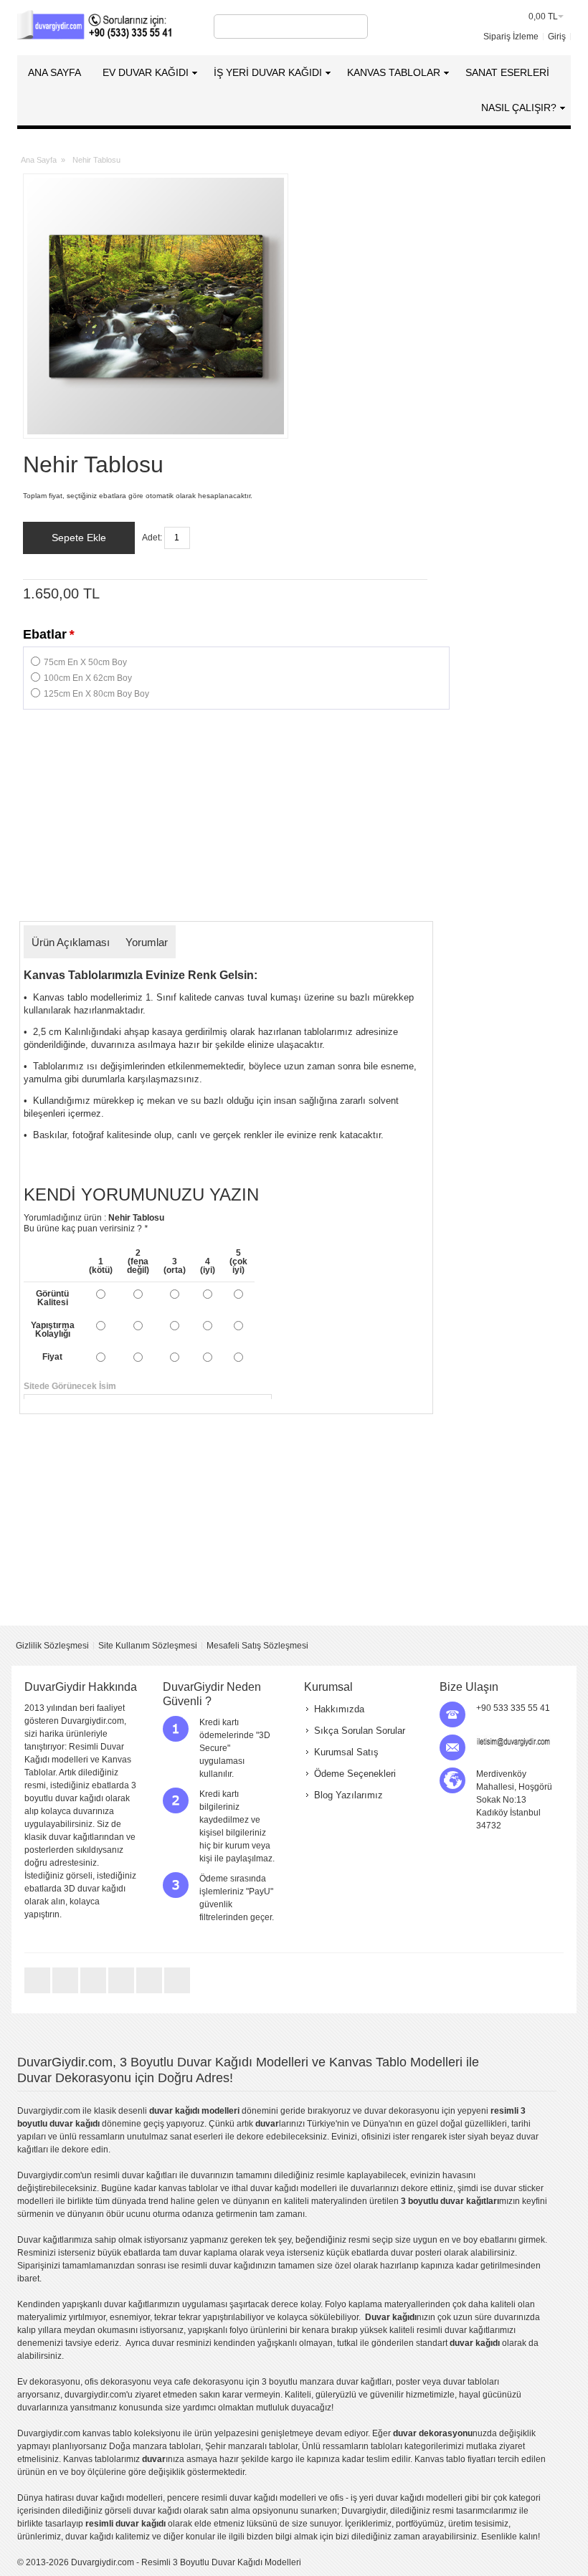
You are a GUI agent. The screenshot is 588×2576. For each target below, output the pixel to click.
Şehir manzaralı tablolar (251, 2446)
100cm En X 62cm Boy (88, 678)
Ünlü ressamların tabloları (352, 2446)
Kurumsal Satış (346, 1752)
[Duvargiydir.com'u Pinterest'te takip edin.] (150, 1993)
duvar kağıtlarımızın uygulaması (166, 2304)
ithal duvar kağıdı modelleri (284, 2188)
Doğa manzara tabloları (155, 2446)
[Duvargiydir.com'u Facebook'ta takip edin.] (66, 1993)
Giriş (557, 37)
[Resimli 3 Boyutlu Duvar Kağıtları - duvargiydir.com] (96, 27)
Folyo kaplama (354, 2304)
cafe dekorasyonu (209, 2382)
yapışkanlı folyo (218, 2330)
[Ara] (355, 27)
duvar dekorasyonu (402, 2111)
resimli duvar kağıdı (219, 2266)
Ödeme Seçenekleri (355, 1774)
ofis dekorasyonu (118, 2382)
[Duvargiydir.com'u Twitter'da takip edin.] (38, 1993)
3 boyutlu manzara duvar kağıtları (327, 2382)
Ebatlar (48, 634)
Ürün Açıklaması (71, 942)
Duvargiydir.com (49, 2111)
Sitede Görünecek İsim (226, 1386)
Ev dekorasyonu (49, 2382)
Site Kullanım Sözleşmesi (148, 1646)
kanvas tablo (183, 2188)
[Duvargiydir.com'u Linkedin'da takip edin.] (122, 1993)
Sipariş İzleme (511, 37)
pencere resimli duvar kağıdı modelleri (242, 2498)
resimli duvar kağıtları (136, 2175)
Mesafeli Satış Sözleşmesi (257, 1646)
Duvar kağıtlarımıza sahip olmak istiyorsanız (103, 2240)
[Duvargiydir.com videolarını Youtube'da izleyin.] (94, 1993)
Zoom (156, 306)
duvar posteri (416, 2253)
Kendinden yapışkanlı (60, 2304)
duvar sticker (519, 2188)
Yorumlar (147, 942)
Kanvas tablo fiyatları (455, 2459)
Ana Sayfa (39, 160)
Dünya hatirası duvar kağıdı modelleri (90, 2498)
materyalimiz (42, 2317)
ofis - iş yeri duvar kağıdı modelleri (396, 2498)
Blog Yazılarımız (348, 1795)
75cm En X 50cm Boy (85, 662)
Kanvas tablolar (94, 2459)
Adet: (152, 538)
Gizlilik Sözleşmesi (52, 1646)
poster (408, 2382)
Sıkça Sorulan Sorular (360, 1731)
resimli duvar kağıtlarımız (465, 2330)
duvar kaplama (208, 2253)
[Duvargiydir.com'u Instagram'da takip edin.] (177, 1993)
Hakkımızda (339, 1709)
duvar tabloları (471, 2382)
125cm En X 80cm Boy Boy (96, 694)
